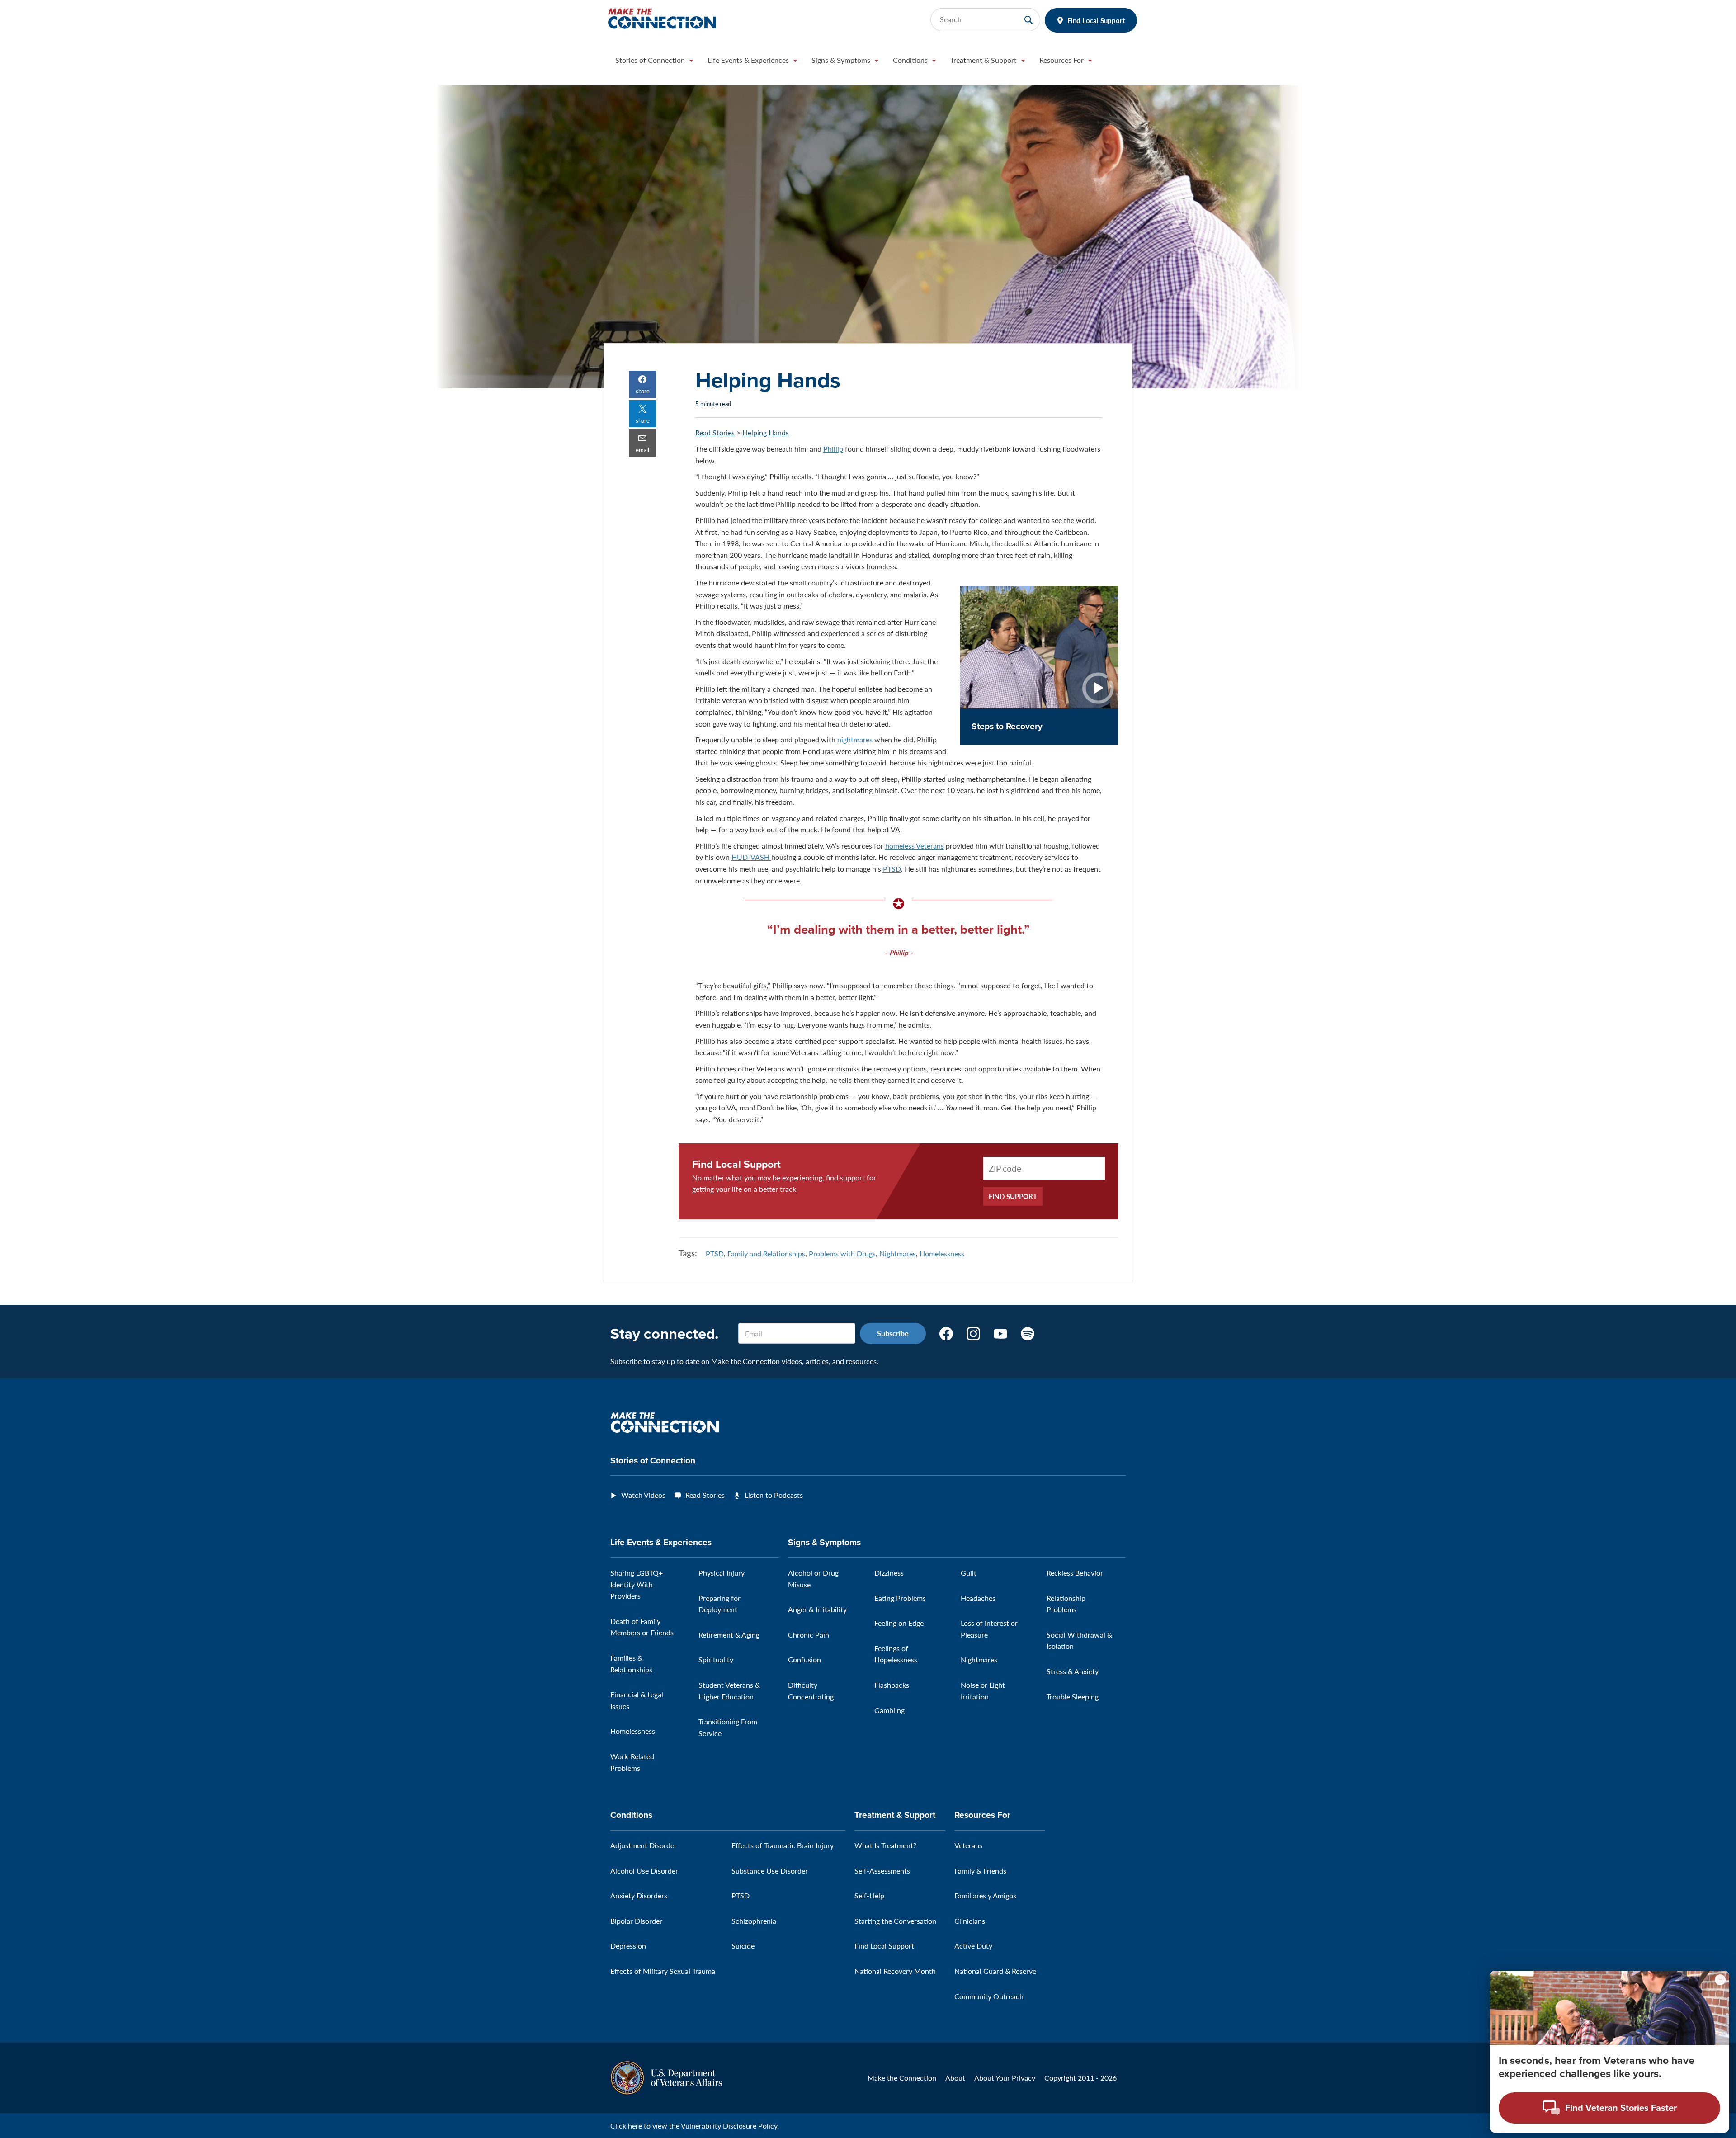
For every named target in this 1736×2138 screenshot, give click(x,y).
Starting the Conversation (895, 1921)
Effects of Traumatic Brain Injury (783, 1845)
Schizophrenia (754, 1921)
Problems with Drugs (842, 1253)
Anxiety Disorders (639, 1895)
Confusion (804, 1659)
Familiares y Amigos (985, 1895)
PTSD (892, 869)
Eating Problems (900, 1598)
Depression (628, 1946)
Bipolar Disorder (636, 1921)
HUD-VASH (751, 857)
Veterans (968, 1845)
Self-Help (869, 1895)
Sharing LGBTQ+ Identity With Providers (637, 1584)
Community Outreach (989, 1996)
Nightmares (898, 1253)
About (955, 2078)
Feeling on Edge (899, 1623)
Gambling (889, 1710)
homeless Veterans (915, 846)
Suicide (743, 1946)
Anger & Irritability (817, 1609)
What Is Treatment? (885, 1845)
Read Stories (715, 432)
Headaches (978, 1598)
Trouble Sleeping (1073, 1697)
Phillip (833, 449)
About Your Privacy (1005, 2078)
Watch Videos (643, 1495)
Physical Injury (722, 1573)
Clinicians (970, 1921)
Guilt (969, 1573)
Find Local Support (1096, 20)
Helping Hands (766, 432)
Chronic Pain (809, 1635)
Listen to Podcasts (774, 1495)
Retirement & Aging (729, 1635)
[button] (654, 62)
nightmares (855, 739)
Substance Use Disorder (770, 1871)
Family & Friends (980, 1871)
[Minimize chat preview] (1720, 1980)
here (635, 2126)
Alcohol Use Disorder (644, 1871)
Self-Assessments (882, 1871)
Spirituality (716, 1659)
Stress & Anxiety (1073, 1671)
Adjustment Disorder (644, 1845)
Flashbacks (892, 1685)
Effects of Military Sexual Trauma (663, 1971)
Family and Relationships (766, 1253)
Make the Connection (902, 2078)
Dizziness (889, 1573)
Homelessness (942, 1253)
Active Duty (973, 1946)
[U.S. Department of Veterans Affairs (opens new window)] (666, 2077)
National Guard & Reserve (995, 1971)
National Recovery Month (895, 1971)
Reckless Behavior (1075, 1573)
